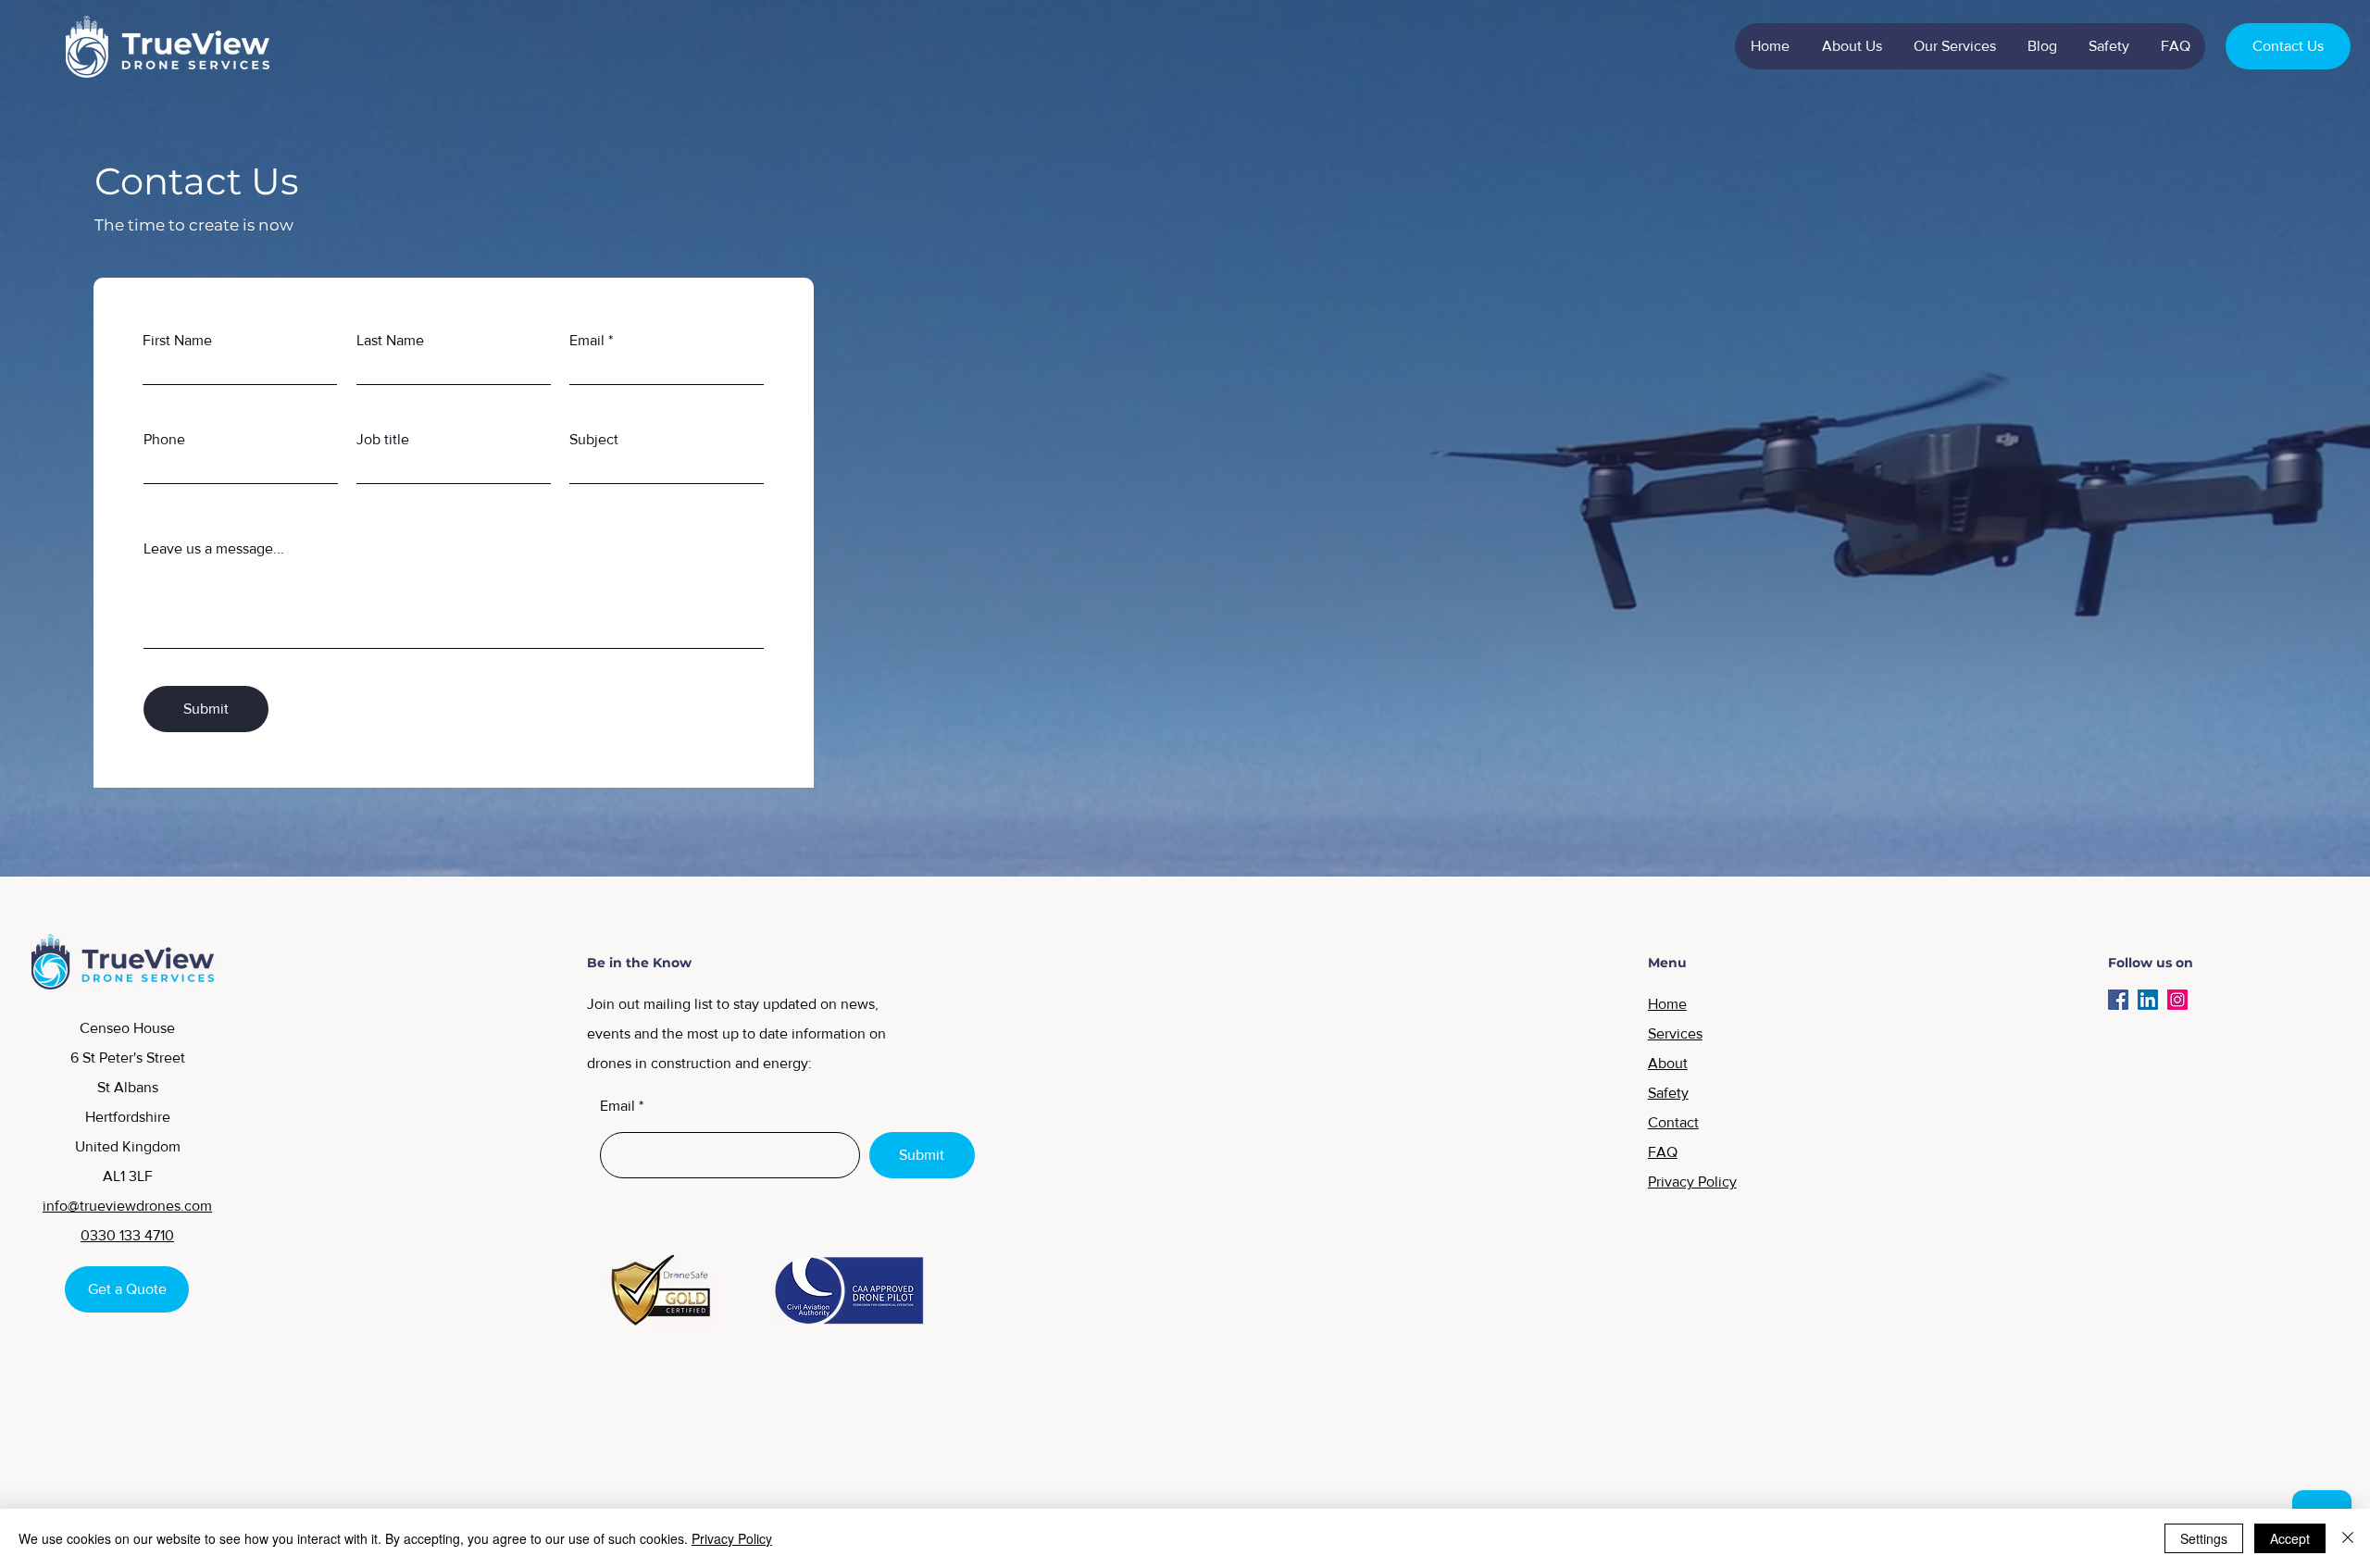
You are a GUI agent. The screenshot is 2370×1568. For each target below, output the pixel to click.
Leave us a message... (214, 549)
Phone (164, 440)
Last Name (390, 341)
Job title (383, 440)
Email (587, 341)
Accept (2290, 1538)
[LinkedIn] (2148, 1000)
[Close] (2348, 1538)
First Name (177, 341)
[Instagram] (2177, 1000)
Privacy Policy (732, 1538)
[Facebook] (2118, 1000)
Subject (594, 440)
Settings (2204, 1538)
